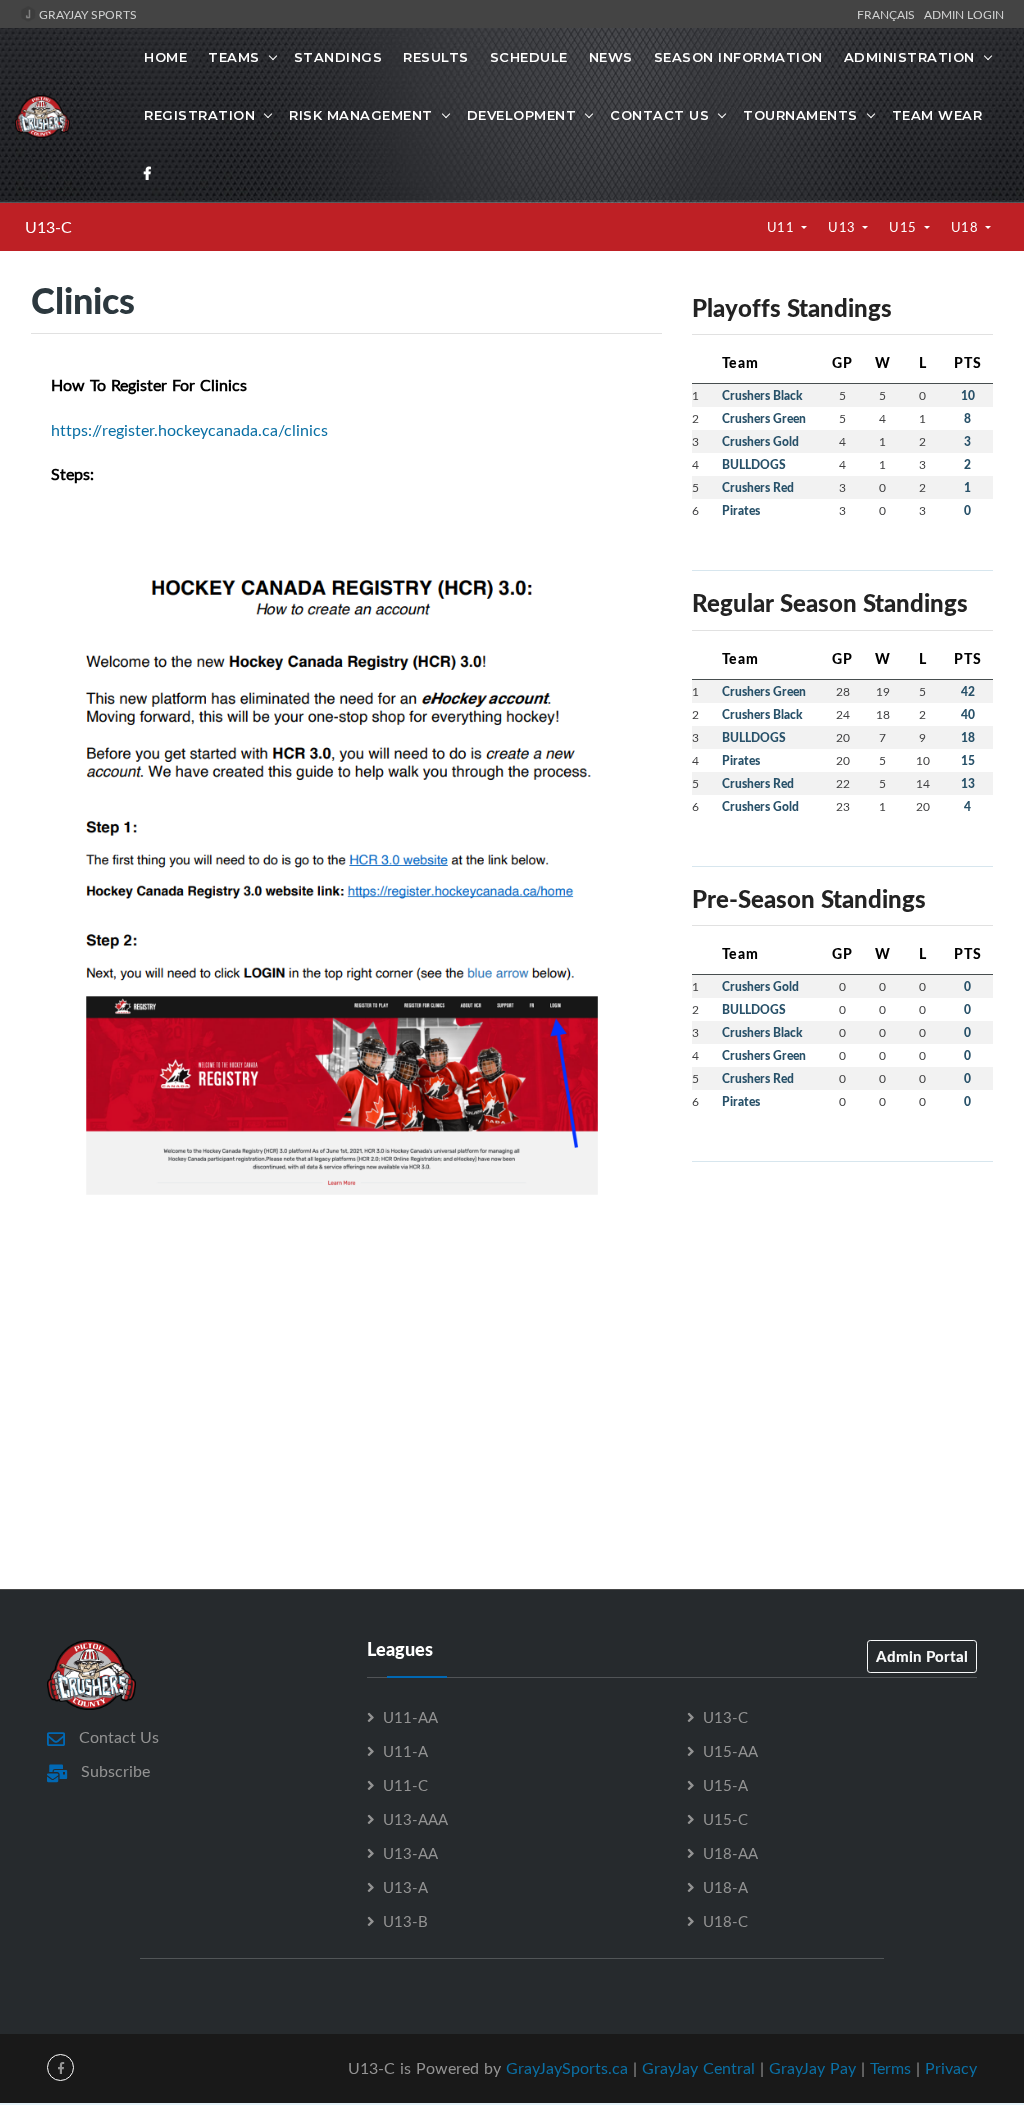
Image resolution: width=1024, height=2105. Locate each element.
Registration (199, 115)
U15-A (725, 1785)
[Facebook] (148, 173)
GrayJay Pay (812, 2068)
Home (165, 57)
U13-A (405, 1887)
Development (522, 115)
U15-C (725, 1819)
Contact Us (659, 115)
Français (889, 14)
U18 (966, 227)
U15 (904, 227)
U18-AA (730, 1853)
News (611, 57)
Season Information (738, 57)
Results (436, 57)
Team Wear (937, 115)
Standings (338, 57)
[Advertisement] (842, 1303)
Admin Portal (922, 1656)
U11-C (405, 1785)
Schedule (529, 57)
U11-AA (410, 1717)
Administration (909, 57)
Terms (890, 2068)
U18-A (725, 1887)
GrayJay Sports (86, 14)
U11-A (405, 1751)
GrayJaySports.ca (567, 2068)
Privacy (951, 2068)
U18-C (725, 1921)
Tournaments (800, 115)
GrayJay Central (698, 2068)
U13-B (405, 1921)
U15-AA (730, 1751)
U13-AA (410, 1853)
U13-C (48, 227)
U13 (843, 227)
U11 (782, 227)
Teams (234, 57)
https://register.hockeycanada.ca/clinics (189, 430)
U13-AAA (415, 1819)
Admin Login (964, 14)
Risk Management (361, 115)
